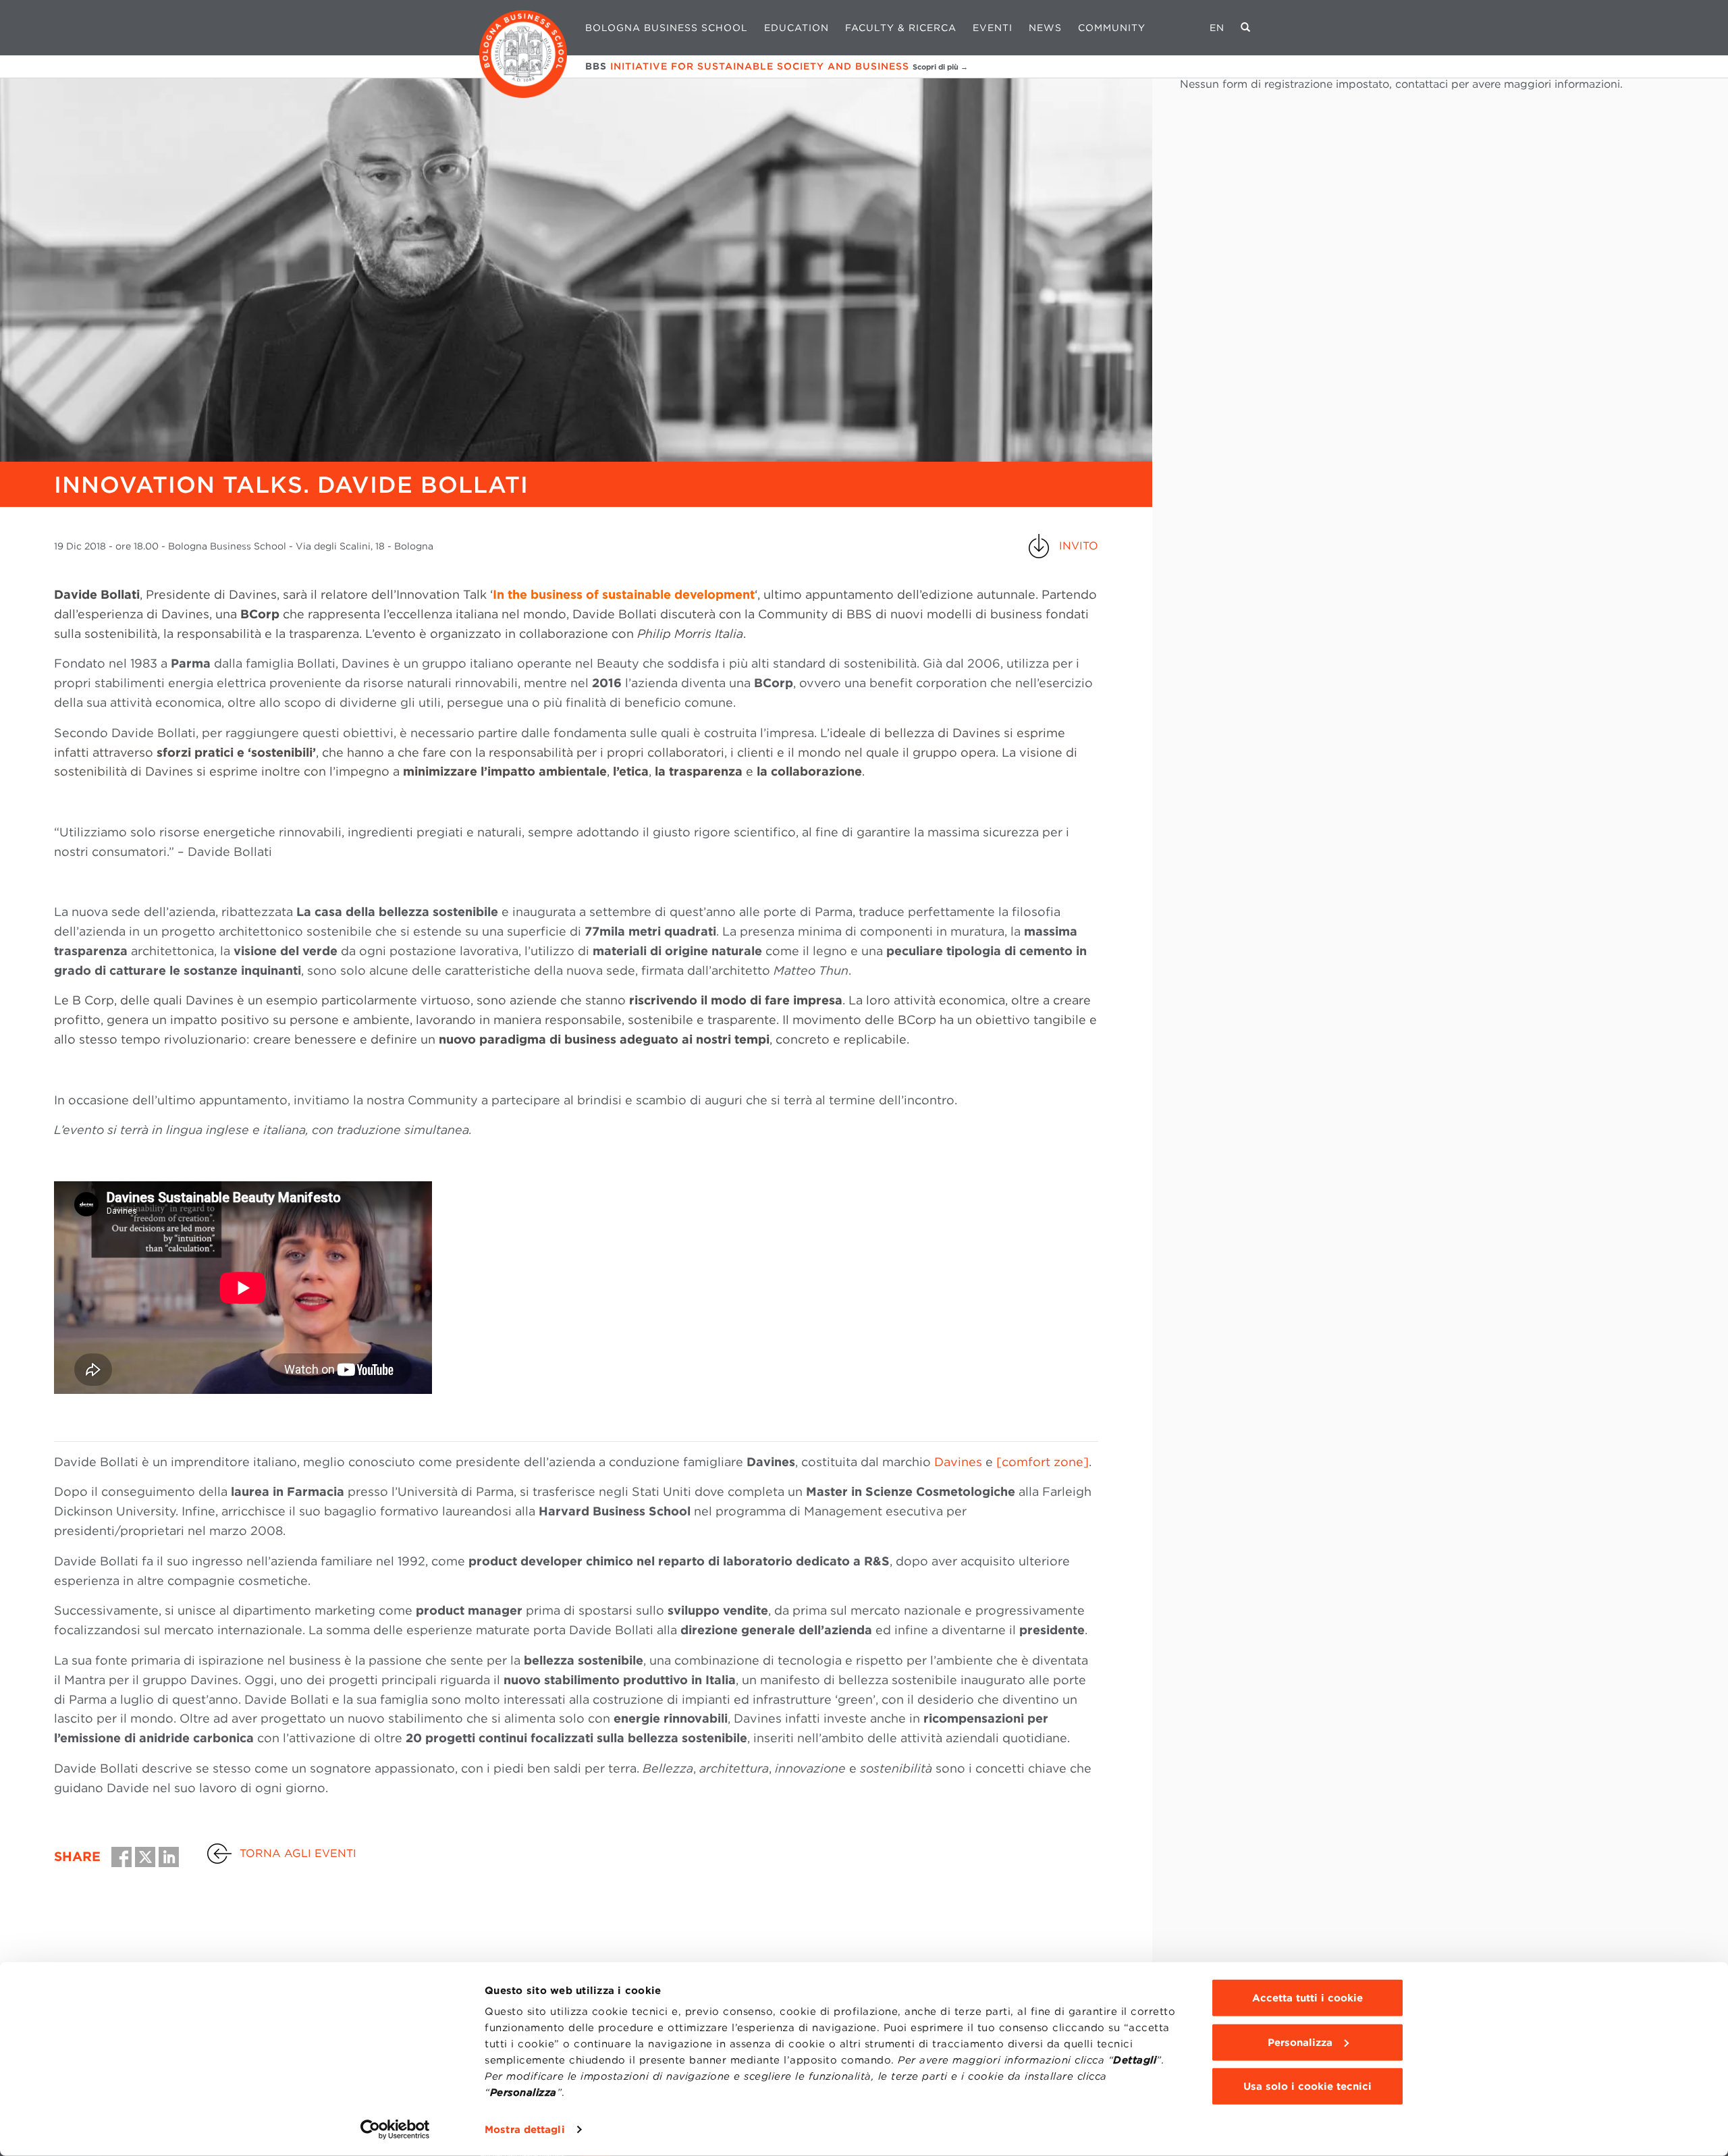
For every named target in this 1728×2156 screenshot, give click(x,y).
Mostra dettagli (525, 2130)
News (1045, 28)
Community (1112, 28)
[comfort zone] (1043, 1462)
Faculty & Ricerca (901, 28)
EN (1217, 28)
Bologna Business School (667, 28)
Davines (958, 1462)
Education (796, 28)
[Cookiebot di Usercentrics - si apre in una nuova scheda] (395, 2130)
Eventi (993, 28)
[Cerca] (1246, 28)
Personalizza (1300, 2042)
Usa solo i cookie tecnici (1307, 2086)
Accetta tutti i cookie (1307, 1998)
